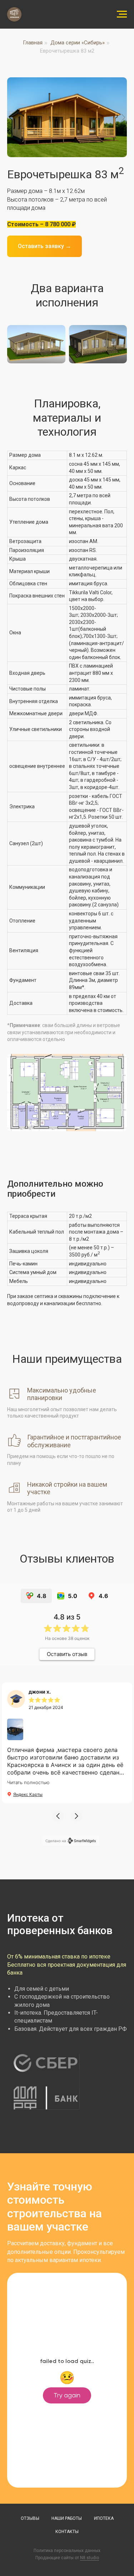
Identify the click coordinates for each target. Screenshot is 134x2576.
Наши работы (67, 2518)
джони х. (40, 1692)
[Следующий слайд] (123, 117)
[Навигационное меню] (122, 14)
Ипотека (104, 2518)
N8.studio (90, 2558)
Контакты (67, 2532)
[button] (58, 1816)
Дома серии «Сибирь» (78, 43)
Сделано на (56, 1841)
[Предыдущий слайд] (11, 117)
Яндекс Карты (28, 1794)
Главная (33, 43)
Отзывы (30, 2518)
